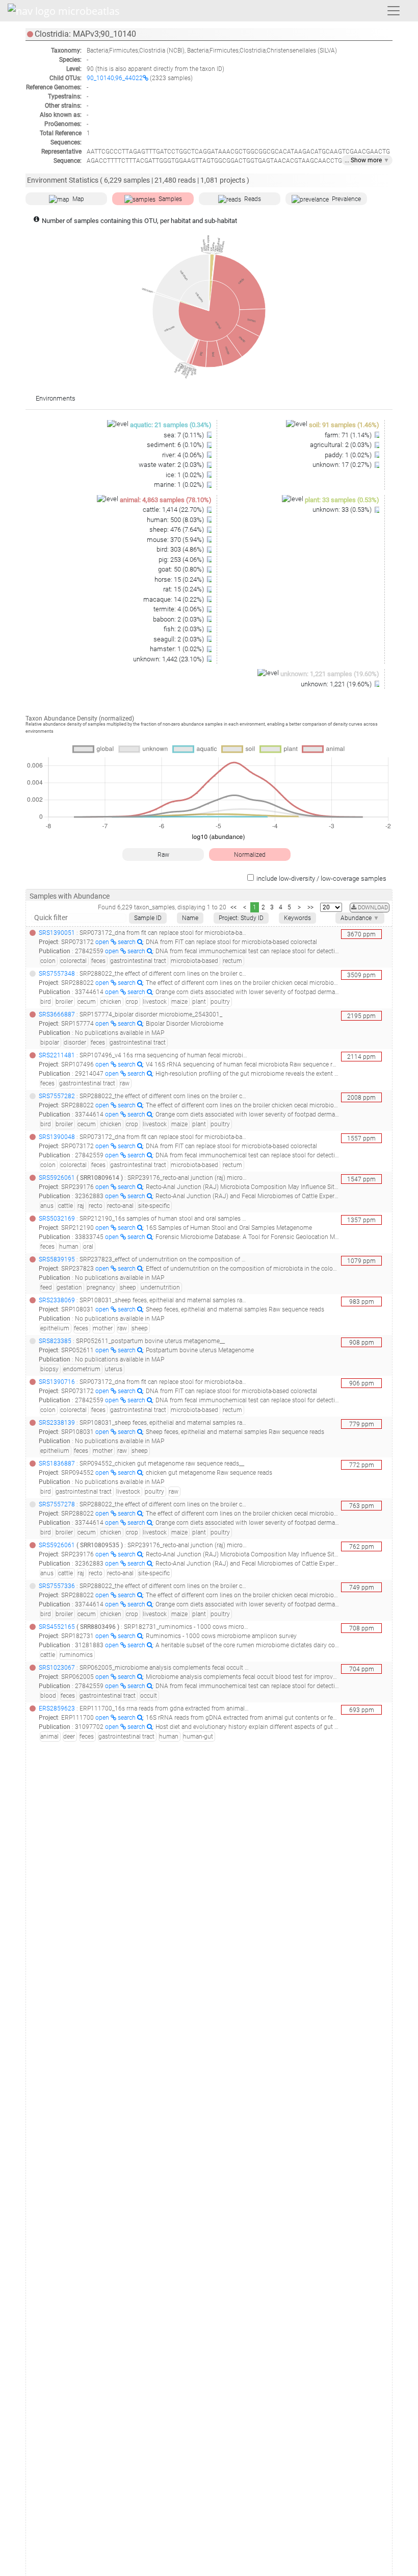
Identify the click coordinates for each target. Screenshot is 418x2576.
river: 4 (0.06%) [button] (184, 455)
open (103, 942)
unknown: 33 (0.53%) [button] (343, 510)
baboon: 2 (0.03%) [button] (179, 619)
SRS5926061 (57, 1178)
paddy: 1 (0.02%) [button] (349, 455)
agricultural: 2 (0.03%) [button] (342, 445)
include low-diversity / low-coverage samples (321, 878)
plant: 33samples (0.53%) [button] (342, 500)
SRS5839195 (57, 1259)
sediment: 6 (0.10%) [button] (176, 445)
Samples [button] (170, 199)
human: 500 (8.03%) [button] (176, 520)
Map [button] (78, 199)
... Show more (367, 160)
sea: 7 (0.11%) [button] (185, 435)
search (127, 942)
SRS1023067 (57, 1668)
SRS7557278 (57, 1504)
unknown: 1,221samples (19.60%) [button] (330, 674)
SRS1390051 (57, 933)
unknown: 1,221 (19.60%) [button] (337, 684)
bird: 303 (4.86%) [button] (181, 549)
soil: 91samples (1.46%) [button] (344, 425)
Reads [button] (253, 199)
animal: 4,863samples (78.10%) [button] (166, 500)
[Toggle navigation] (394, 11)
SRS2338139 (57, 1423)
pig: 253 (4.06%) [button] (182, 560)
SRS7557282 (57, 1096)
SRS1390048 (57, 1137)
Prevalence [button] (346, 199)
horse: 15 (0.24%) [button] (180, 579)
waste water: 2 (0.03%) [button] (172, 465)
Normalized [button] (250, 855)
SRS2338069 (57, 1300)
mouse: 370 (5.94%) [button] (176, 540)
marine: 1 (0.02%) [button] (180, 485)
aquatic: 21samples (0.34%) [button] (171, 425)
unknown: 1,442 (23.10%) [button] (169, 659)
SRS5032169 (57, 1219)
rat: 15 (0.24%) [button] (184, 589)
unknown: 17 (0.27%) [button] (343, 465)
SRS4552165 (57, 1627)
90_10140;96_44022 (115, 78)
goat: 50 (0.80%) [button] (182, 569)
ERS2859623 (57, 1708)
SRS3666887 (57, 1014)
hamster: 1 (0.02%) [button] (178, 649)
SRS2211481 (57, 1055)
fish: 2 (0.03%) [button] (185, 629)
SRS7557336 (57, 1586)
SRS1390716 (57, 1382)
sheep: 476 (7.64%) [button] (177, 529)
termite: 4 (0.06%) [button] (179, 609)
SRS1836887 (57, 1464)
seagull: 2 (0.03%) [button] (179, 639)
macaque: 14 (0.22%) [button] (174, 599)
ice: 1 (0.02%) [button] (186, 475)
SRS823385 (55, 1341)
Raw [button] (163, 855)
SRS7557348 (57, 974)
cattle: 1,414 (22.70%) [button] (174, 510)
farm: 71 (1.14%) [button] (349, 435)
